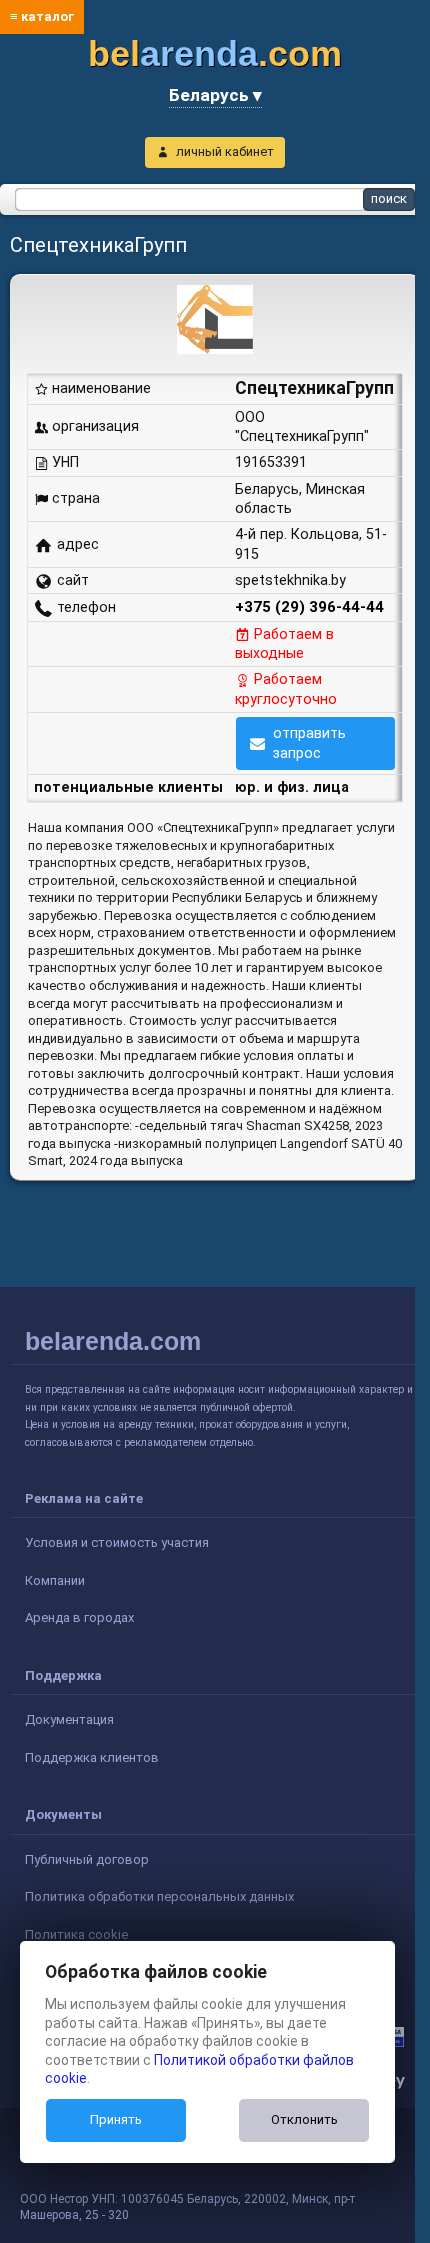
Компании (55, 1580)
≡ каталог (42, 16)
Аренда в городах (79, 1617)
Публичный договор (87, 1859)
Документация (69, 1719)
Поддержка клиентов (92, 1757)
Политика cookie (76, 1934)
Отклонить (304, 2119)
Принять (116, 2119)
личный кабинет (225, 151)
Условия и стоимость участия (117, 1542)
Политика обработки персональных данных (159, 1896)
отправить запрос (309, 742)
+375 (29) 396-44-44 (309, 607)
